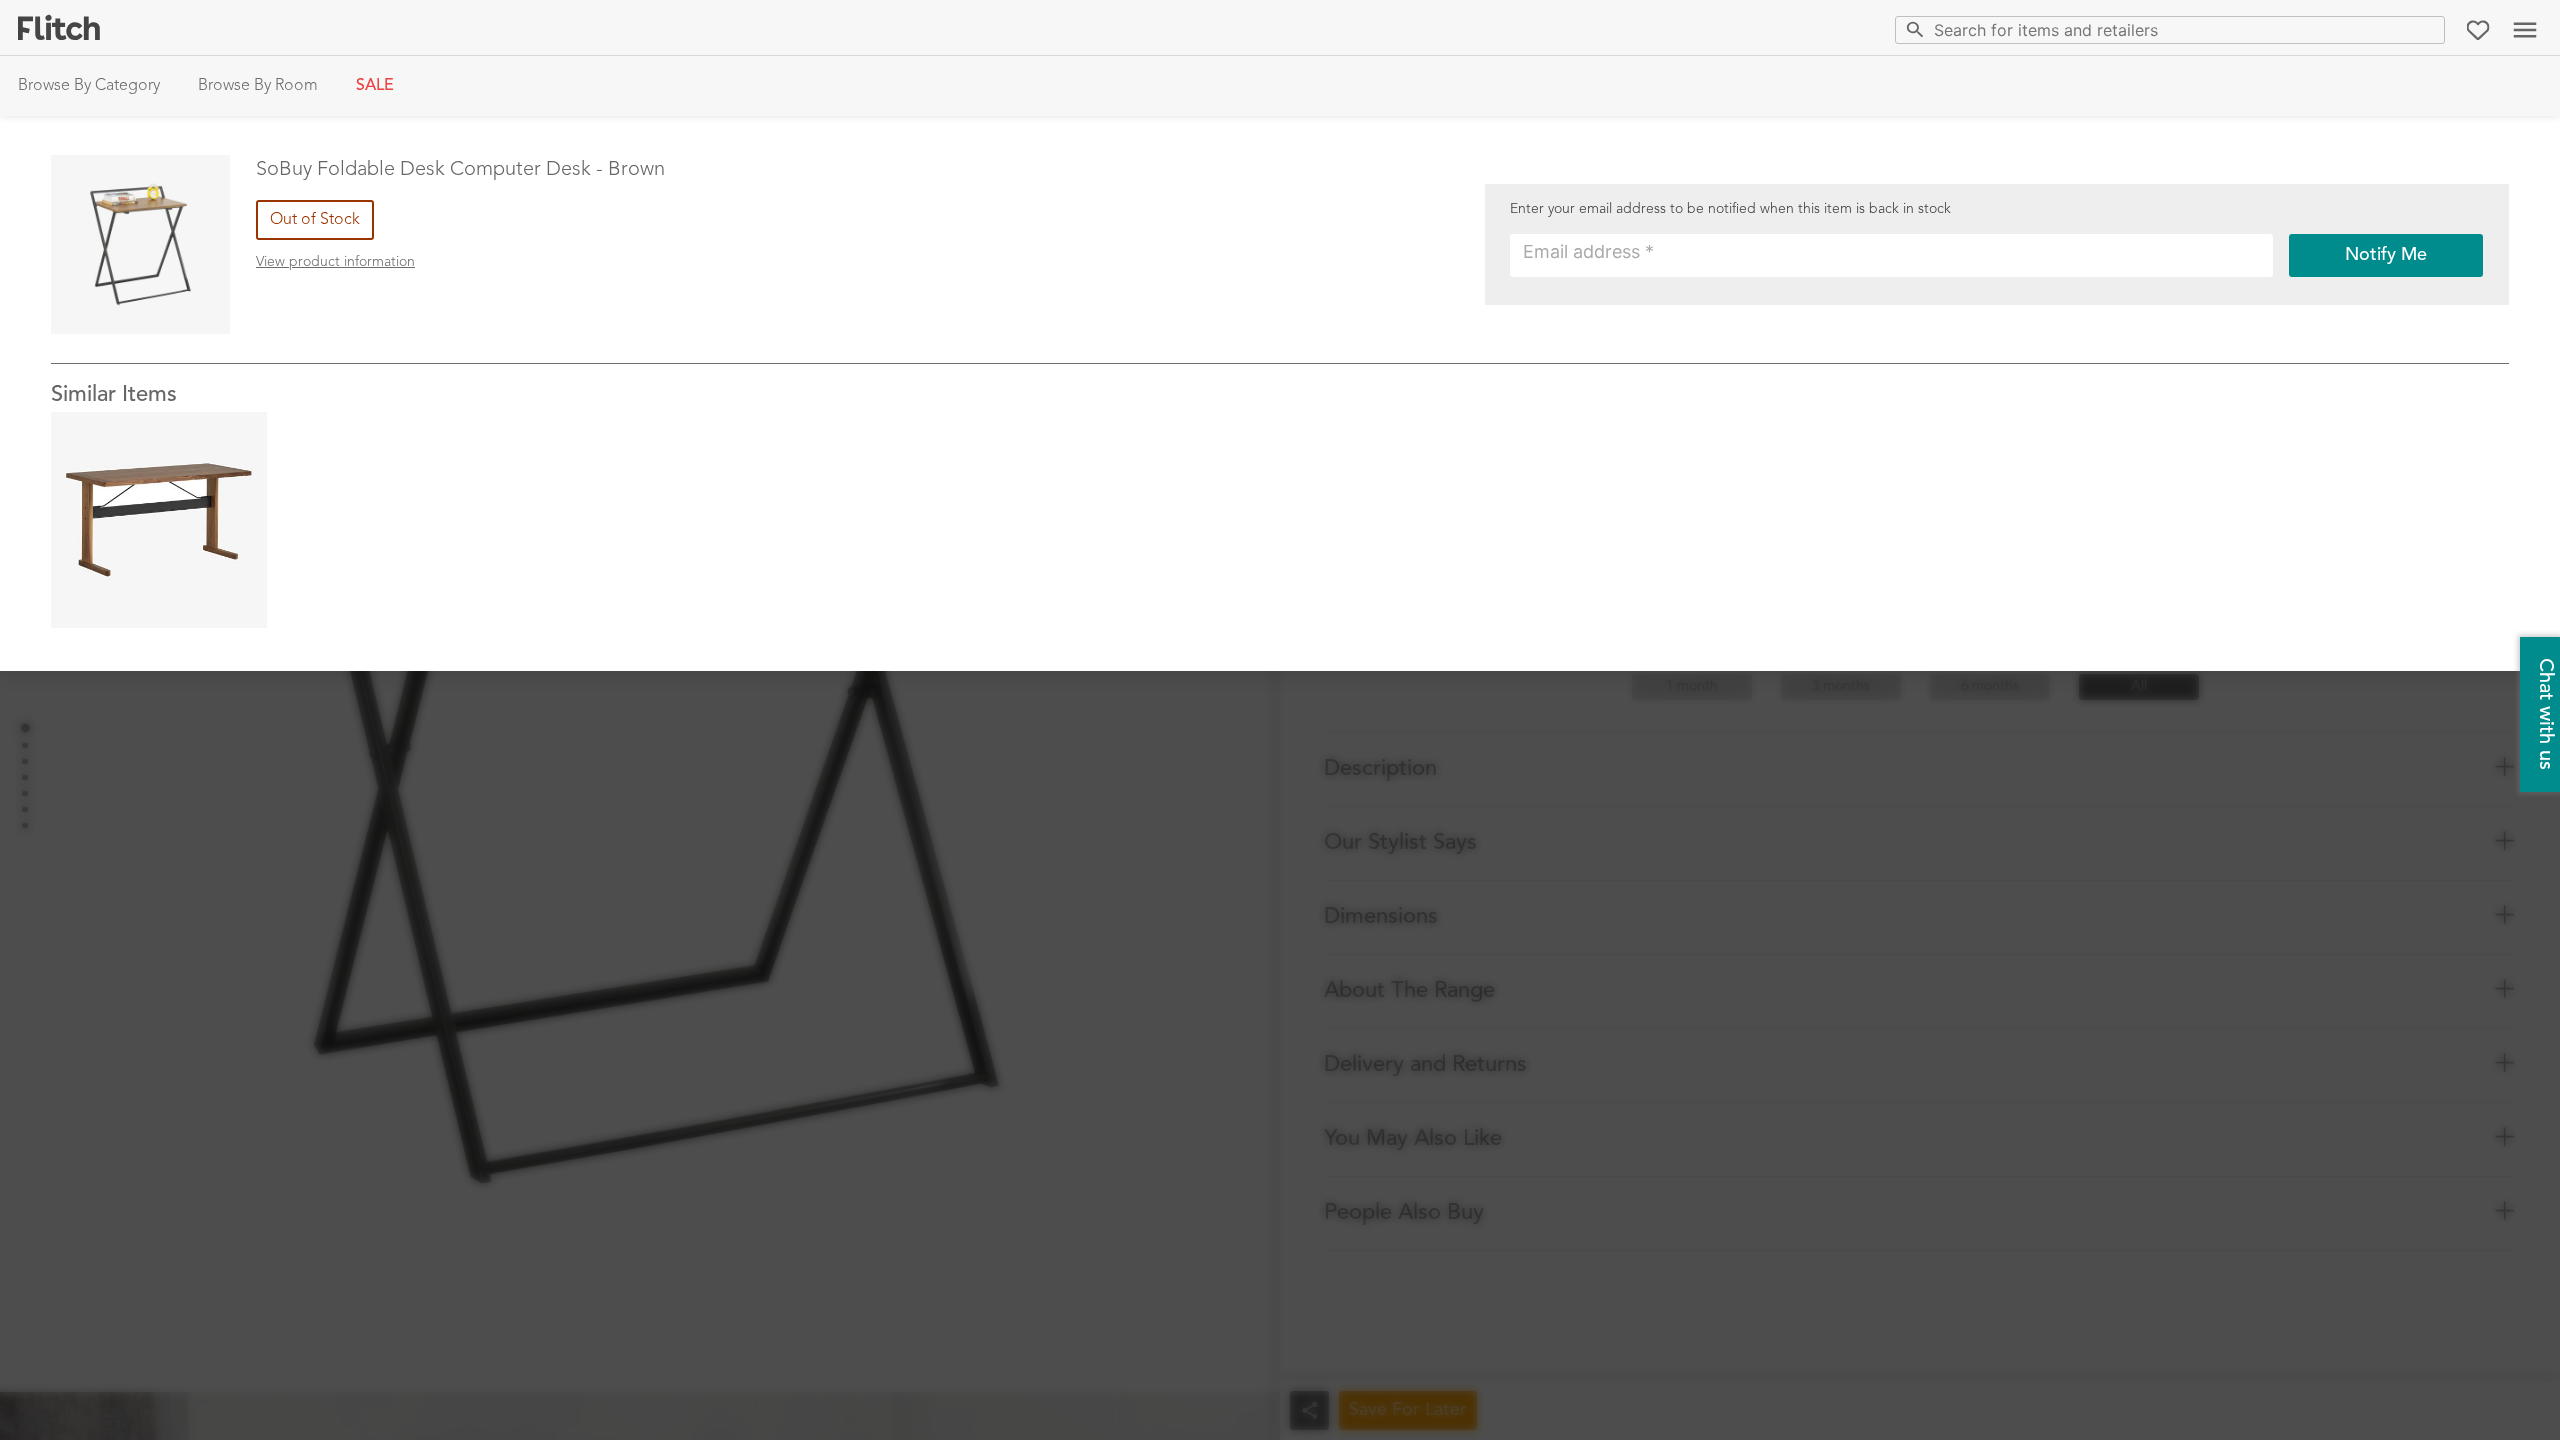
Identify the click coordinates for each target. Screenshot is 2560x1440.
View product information (335, 262)
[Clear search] (2425, 29)
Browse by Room (258, 86)
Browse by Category (89, 86)
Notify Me (2386, 255)
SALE (375, 86)
